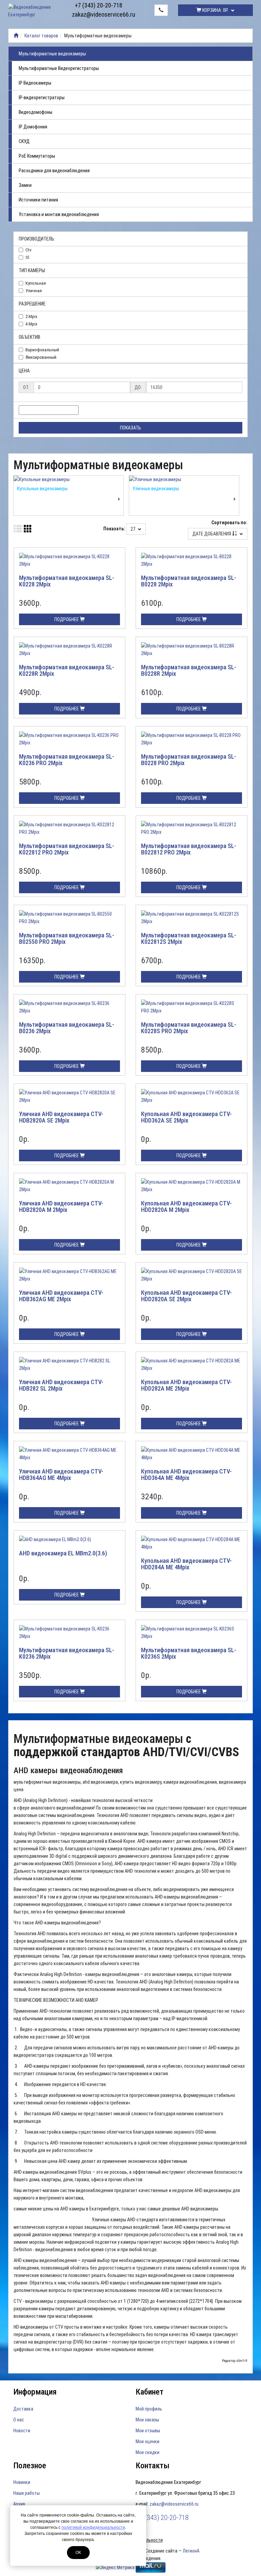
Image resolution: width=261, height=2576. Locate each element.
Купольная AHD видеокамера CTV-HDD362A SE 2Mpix (186, 1117)
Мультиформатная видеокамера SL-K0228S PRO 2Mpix (189, 1028)
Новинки (22, 2482)
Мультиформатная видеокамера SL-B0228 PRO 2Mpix (189, 760)
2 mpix (31, 316)
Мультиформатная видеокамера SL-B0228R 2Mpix (189, 671)
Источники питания (38, 200)
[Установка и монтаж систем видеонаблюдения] (16, 36)
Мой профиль (149, 2409)
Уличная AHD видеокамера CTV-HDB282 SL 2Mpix (61, 1385)
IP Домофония (33, 127)
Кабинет (150, 2392)
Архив (19, 2504)
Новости (22, 2431)
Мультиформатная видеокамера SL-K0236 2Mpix (67, 1653)
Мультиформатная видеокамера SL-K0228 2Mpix (67, 581)
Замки (25, 185)
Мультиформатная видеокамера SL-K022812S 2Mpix (189, 939)
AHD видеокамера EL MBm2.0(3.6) (63, 1553)
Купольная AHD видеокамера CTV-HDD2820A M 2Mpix (186, 1207)
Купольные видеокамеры (42, 489)
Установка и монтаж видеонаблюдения (59, 214)
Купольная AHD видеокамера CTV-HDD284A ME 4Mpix (186, 1564)
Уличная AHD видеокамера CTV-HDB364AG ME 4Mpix (61, 1475)
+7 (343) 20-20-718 (99, 5)
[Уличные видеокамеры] (184, 479)
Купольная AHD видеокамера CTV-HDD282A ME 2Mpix (186, 1385)
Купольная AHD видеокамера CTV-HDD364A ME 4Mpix (186, 1475)
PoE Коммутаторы (37, 156)
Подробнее (67, 619)
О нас (19, 2420)
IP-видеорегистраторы (42, 98)
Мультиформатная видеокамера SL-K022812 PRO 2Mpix (67, 849)
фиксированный (41, 357)
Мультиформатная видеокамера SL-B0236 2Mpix (67, 1028)
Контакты (153, 2466)
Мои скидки (147, 2452)
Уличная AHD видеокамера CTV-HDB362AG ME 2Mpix (61, 1296)
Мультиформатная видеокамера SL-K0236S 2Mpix (189, 1653)
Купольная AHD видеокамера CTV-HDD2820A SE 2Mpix (186, 1296)
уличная (34, 291)
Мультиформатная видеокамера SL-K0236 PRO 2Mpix (67, 760)
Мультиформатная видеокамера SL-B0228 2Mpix (189, 581)
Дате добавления (212, 534)
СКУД (24, 141)
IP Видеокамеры (35, 83)
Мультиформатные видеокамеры (52, 54)
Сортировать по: (229, 523)
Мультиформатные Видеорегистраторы (59, 68)
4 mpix (31, 324)
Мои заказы (147, 2420)
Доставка (23, 2409)
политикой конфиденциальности (93, 2527)
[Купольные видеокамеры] (68, 479)
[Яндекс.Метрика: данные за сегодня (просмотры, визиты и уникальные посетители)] (115, 2568)
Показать (130, 428)
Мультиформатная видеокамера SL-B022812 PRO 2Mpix (189, 849)
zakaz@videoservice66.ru (99, 14)
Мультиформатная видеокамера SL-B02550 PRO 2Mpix (67, 939)
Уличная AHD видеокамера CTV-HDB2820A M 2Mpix (61, 1207)
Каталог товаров (41, 36)
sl (27, 257)
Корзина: (215, 10)
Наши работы (27, 2493)
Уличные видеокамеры (156, 489)
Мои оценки (147, 2441)
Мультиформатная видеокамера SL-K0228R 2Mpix (67, 671)
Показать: (114, 529)
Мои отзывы (148, 2431)
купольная (36, 283)
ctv (29, 250)
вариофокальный (42, 350)
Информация (35, 2392)
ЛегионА (191, 2551)
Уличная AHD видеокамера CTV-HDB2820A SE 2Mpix (61, 1117)
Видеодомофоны (36, 112)
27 (133, 529)
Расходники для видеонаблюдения (54, 171)
